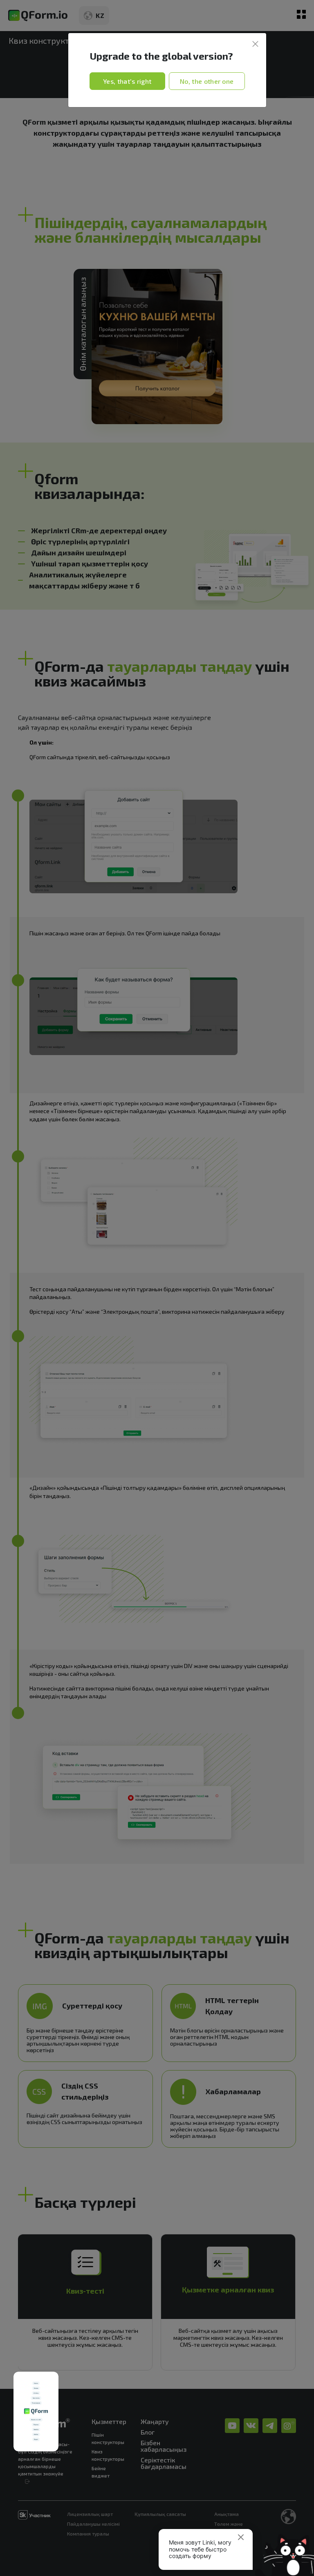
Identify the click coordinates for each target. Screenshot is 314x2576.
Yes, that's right (127, 81)
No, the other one (207, 81)
